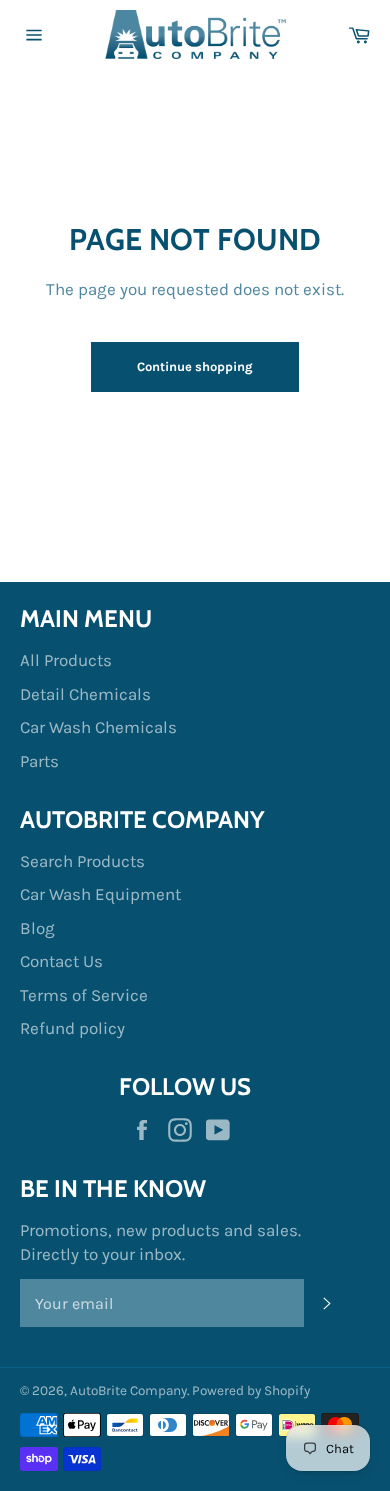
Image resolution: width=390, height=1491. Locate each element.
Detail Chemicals (85, 694)
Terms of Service (84, 995)
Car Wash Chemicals (98, 727)
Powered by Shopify (251, 1390)
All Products (66, 660)
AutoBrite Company (128, 1390)
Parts (39, 761)
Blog (37, 928)
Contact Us (61, 961)
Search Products (82, 861)
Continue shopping (195, 366)
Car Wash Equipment (100, 894)
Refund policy (72, 1028)
